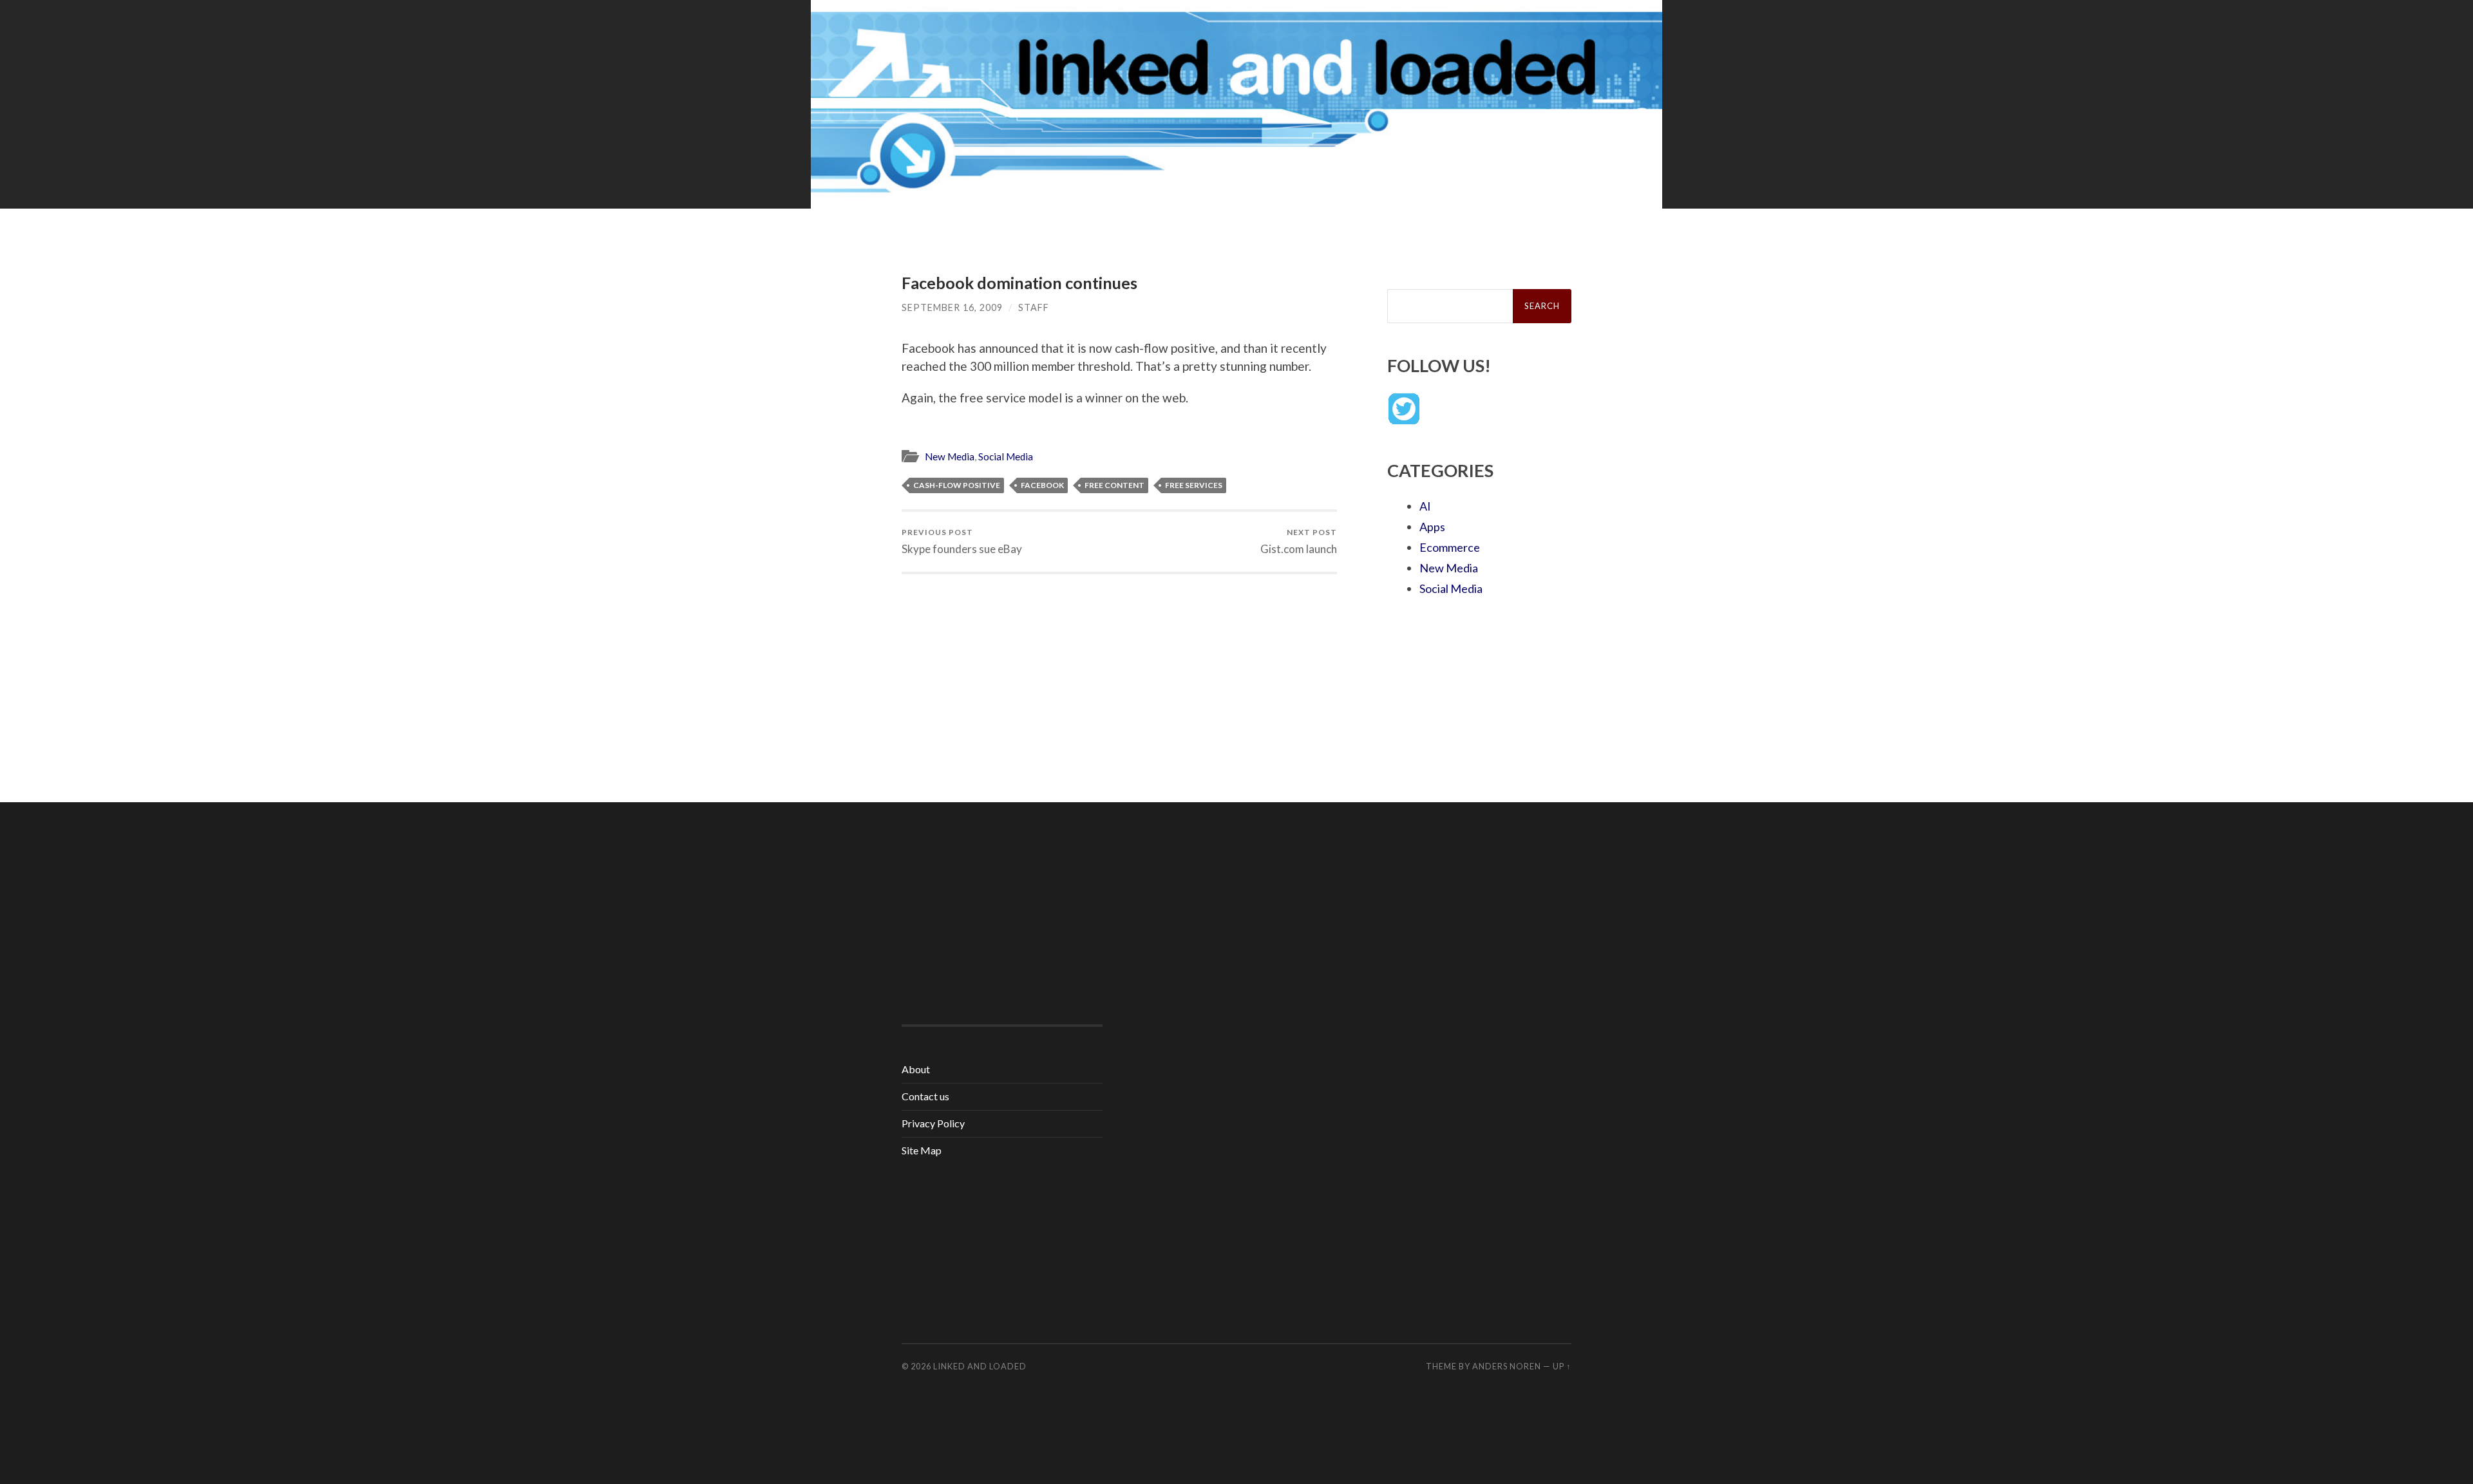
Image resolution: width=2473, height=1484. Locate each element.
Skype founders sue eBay (962, 541)
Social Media (1006, 456)
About (916, 1069)
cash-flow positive (957, 485)
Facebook (1042, 485)
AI (1425, 506)
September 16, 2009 (952, 307)
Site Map (922, 1150)
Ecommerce (1450, 547)
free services (1194, 485)
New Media (950, 456)
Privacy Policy (933, 1123)
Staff (1034, 307)
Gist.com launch (1299, 541)
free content (1114, 485)
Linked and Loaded (980, 1366)
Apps (1432, 527)
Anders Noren (1507, 1366)
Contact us (925, 1096)
